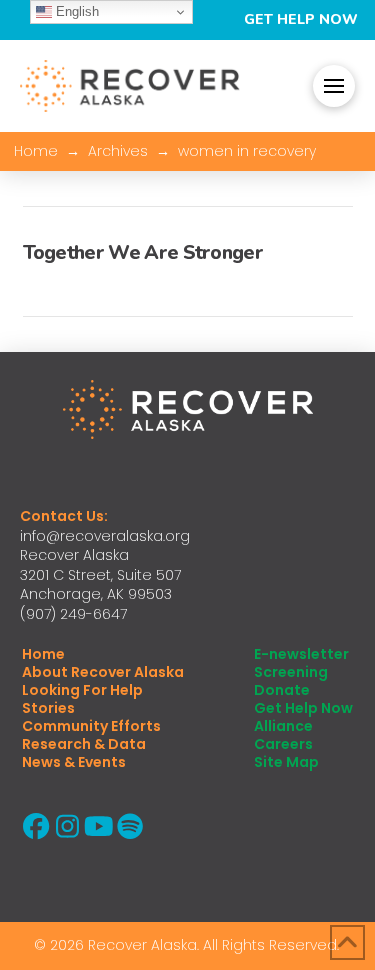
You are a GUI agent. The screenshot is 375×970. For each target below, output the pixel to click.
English (75, 11)
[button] (334, 86)
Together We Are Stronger (143, 252)
